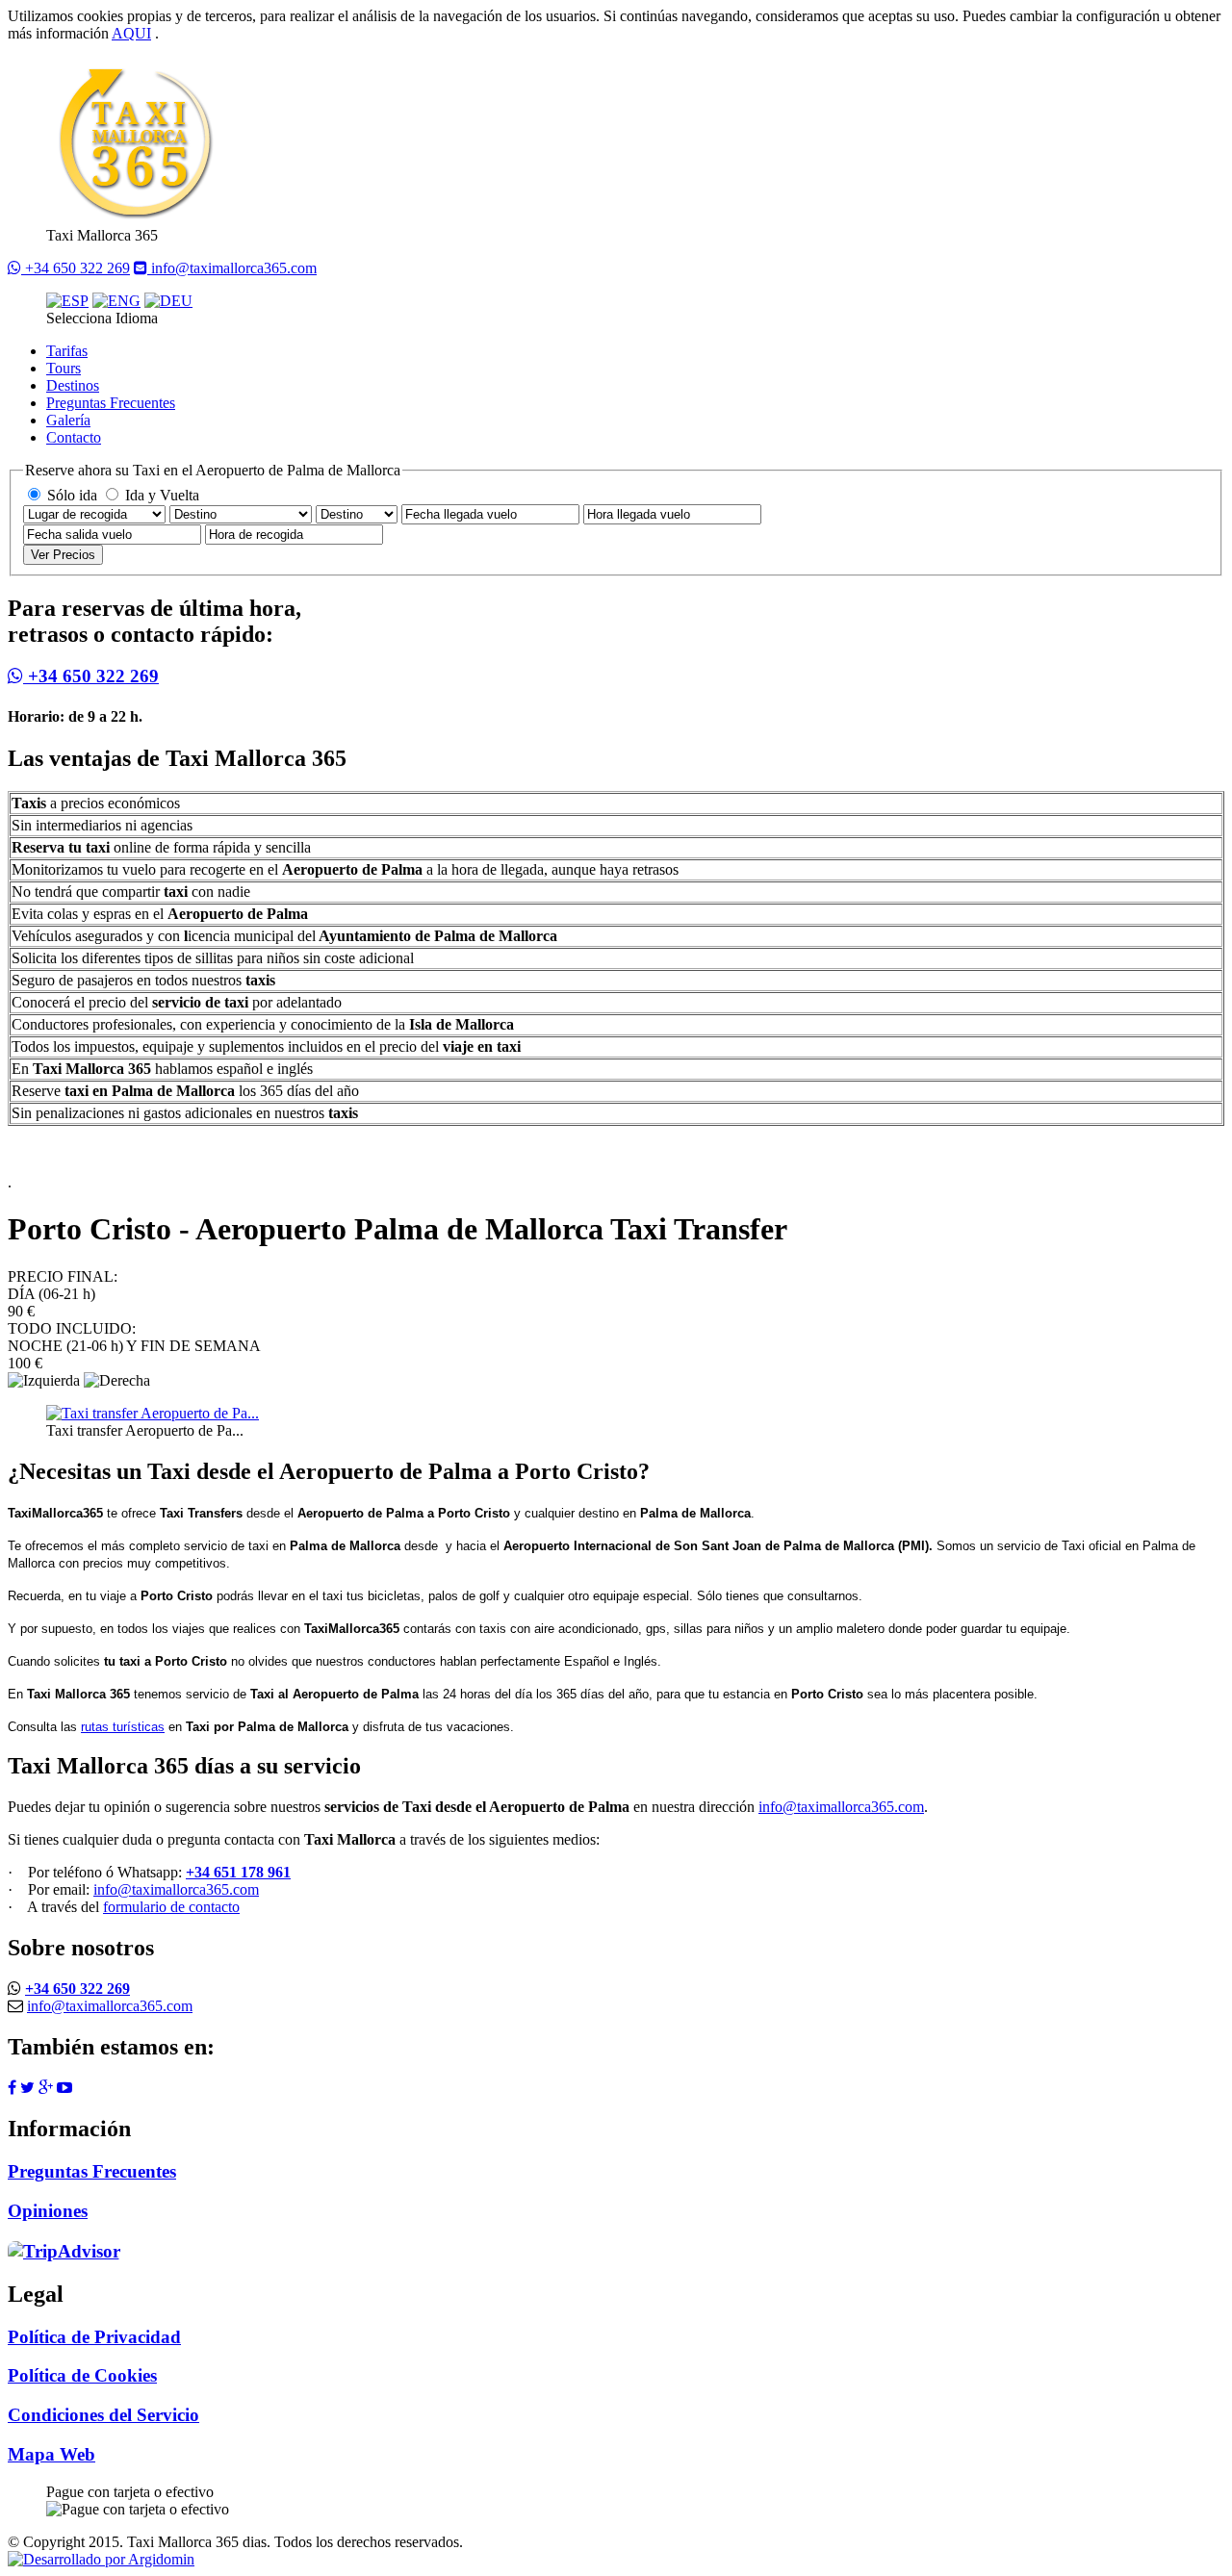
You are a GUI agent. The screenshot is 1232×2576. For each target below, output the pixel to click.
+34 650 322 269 (76, 268)
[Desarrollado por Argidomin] (101, 2559)
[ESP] (67, 301)
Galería (68, 420)
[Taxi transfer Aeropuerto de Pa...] (153, 1413)
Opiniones (48, 2211)
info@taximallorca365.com (232, 268)
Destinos (73, 385)
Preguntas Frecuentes (111, 403)
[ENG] (116, 301)
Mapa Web (51, 2454)
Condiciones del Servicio (103, 2415)
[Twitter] (27, 2088)
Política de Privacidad (94, 2337)
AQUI (131, 33)
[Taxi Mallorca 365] (134, 218)
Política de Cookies (82, 2375)
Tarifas (67, 351)
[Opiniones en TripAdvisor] (66, 2249)
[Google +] (46, 2088)
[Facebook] (12, 2088)
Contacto (74, 437)
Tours (64, 368)
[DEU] (168, 301)
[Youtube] (64, 2088)
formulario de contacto (171, 1907)
